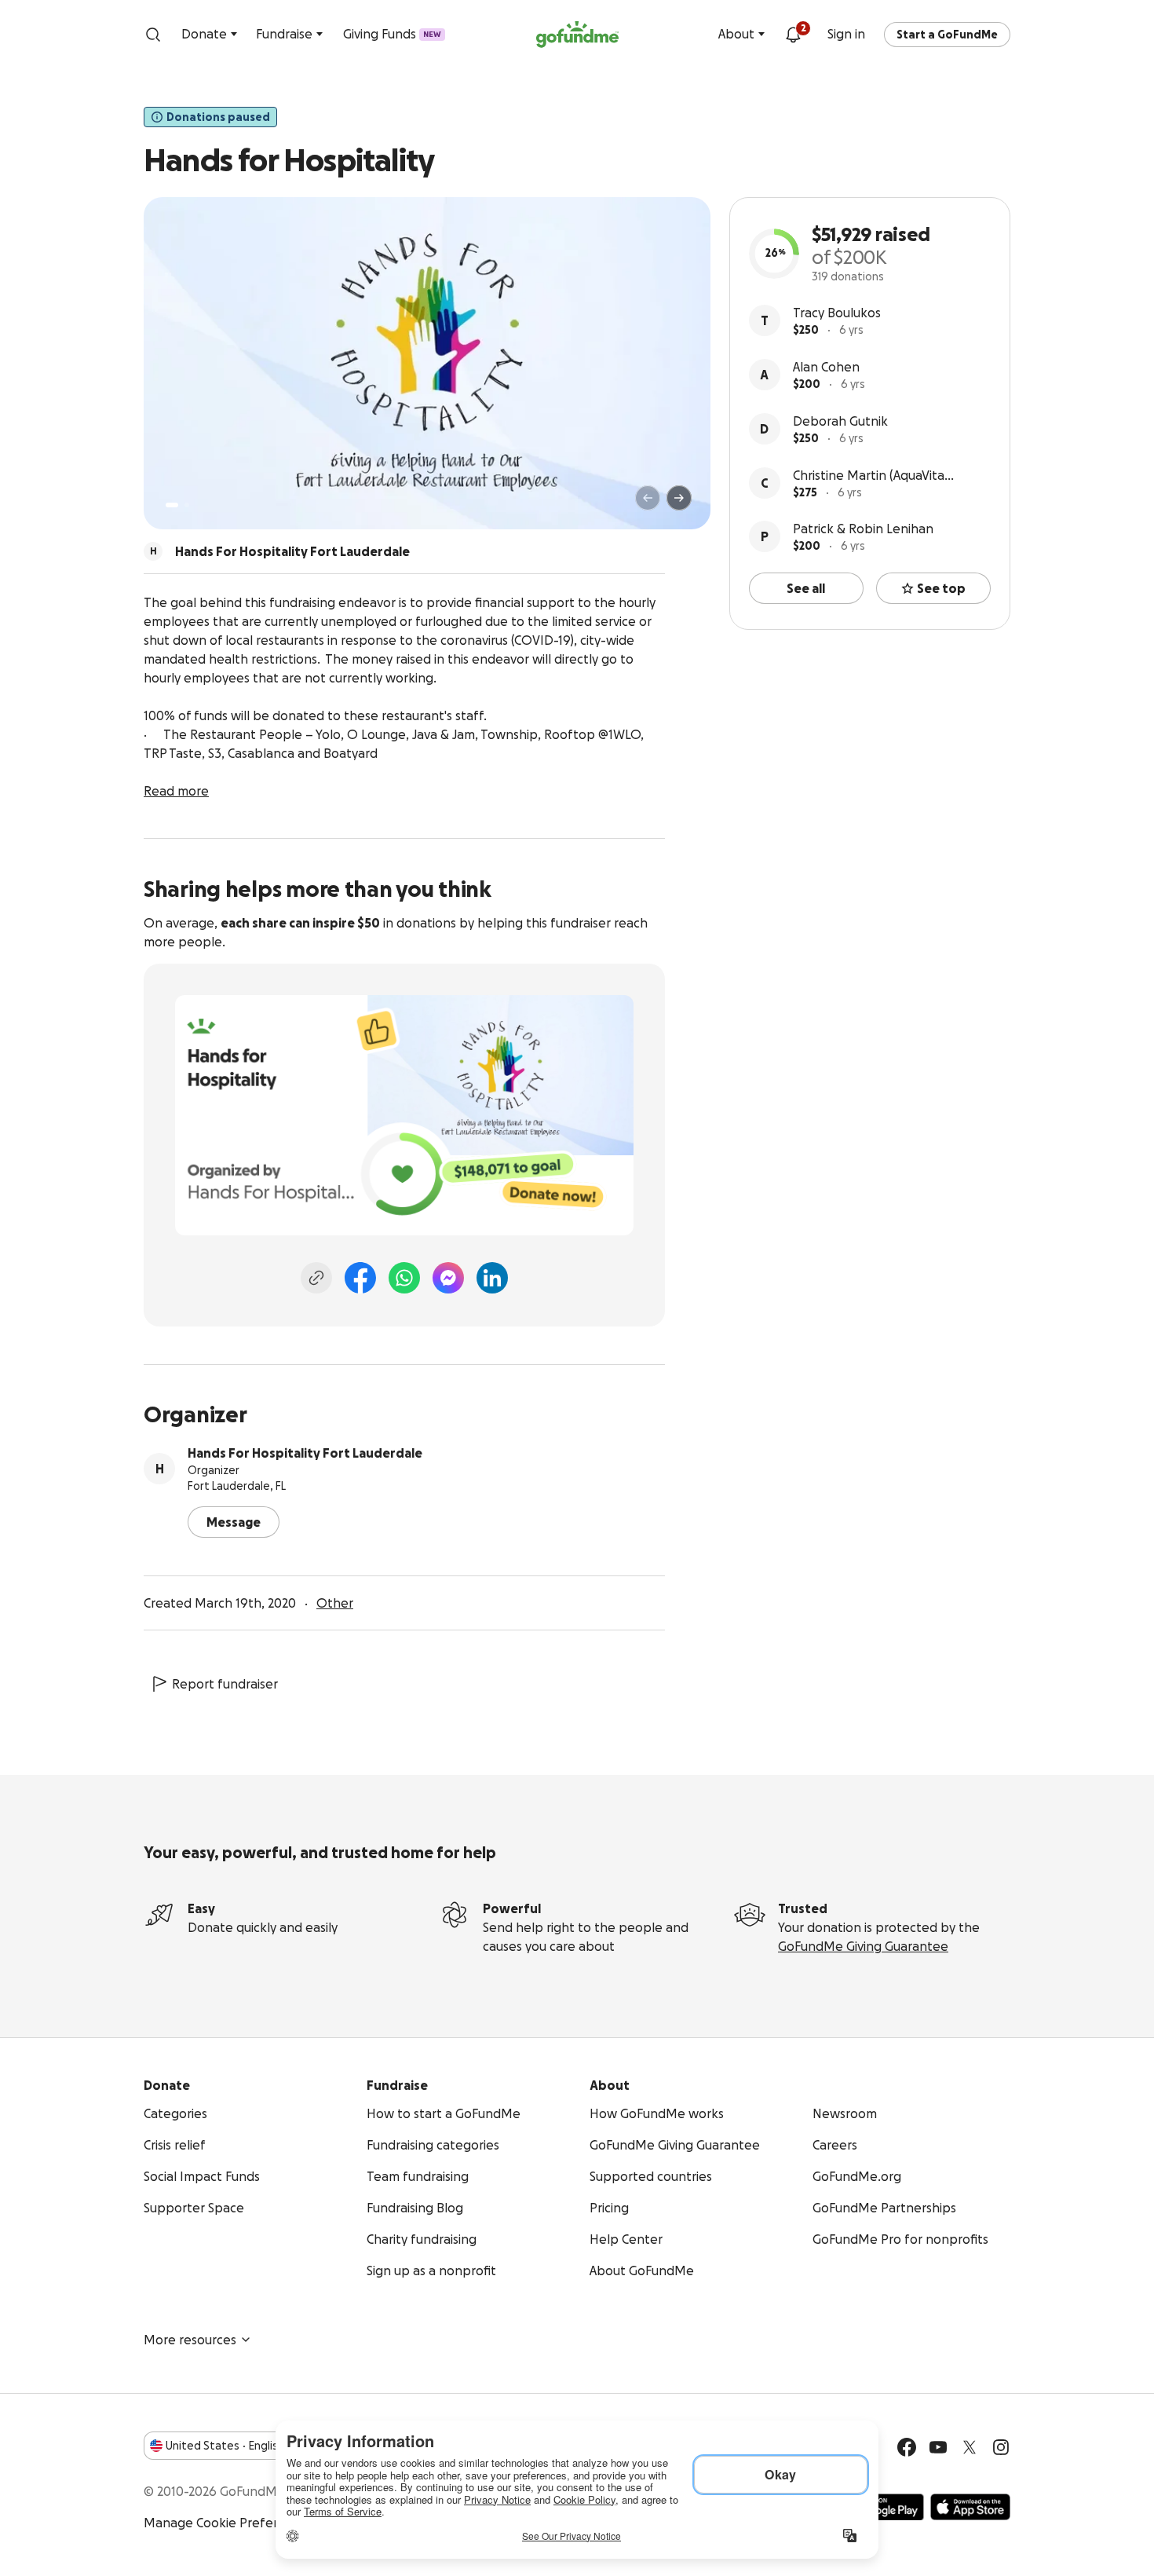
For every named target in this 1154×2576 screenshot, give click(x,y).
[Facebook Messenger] (448, 1278)
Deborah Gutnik (840, 421)
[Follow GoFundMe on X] (970, 2447)
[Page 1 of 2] (172, 505)
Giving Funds (392, 34)
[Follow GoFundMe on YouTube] (938, 2447)
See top (941, 588)
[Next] (679, 498)
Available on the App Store (970, 2507)
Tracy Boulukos (837, 313)
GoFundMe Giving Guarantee (863, 1946)
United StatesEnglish (225, 2446)
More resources (190, 2340)
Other (335, 1603)
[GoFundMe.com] (577, 35)
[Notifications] (793, 35)
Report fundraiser (225, 1684)
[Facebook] (360, 1278)
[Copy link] (316, 1278)
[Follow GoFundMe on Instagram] (1001, 2447)
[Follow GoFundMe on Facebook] (907, 2447)
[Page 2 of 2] (187, 505)
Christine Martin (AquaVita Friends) (869, 476)
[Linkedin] (492, 1278)
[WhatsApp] (404, 1278)
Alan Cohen (826, 367)
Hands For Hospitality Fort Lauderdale (305, 1453)
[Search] (153, 35)
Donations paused (218, 117)
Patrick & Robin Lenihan (863, 529)
